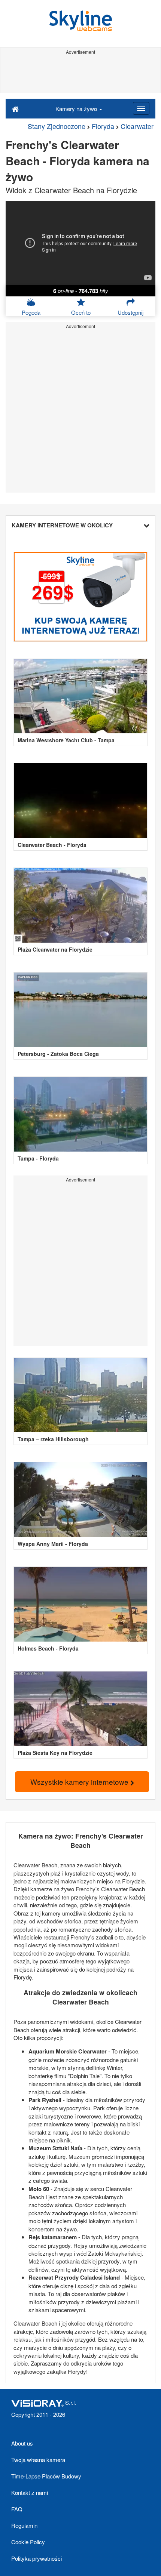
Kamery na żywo (77, 109)
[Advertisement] (80, 74)
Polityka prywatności (37, 2558)
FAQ (17, 2509)
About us (22, 2443)
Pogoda (31, 312)
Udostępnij (130, 312)
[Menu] (141, 108)
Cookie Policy (28, 2542)
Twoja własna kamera (38, 2460)
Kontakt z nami (30, 2492)
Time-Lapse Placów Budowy (46, 2476)
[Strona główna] (15, 108)
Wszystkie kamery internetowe (80, 1782)
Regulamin (24, 2525)
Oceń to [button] (81, 312)
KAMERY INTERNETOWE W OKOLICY (62, 525)
